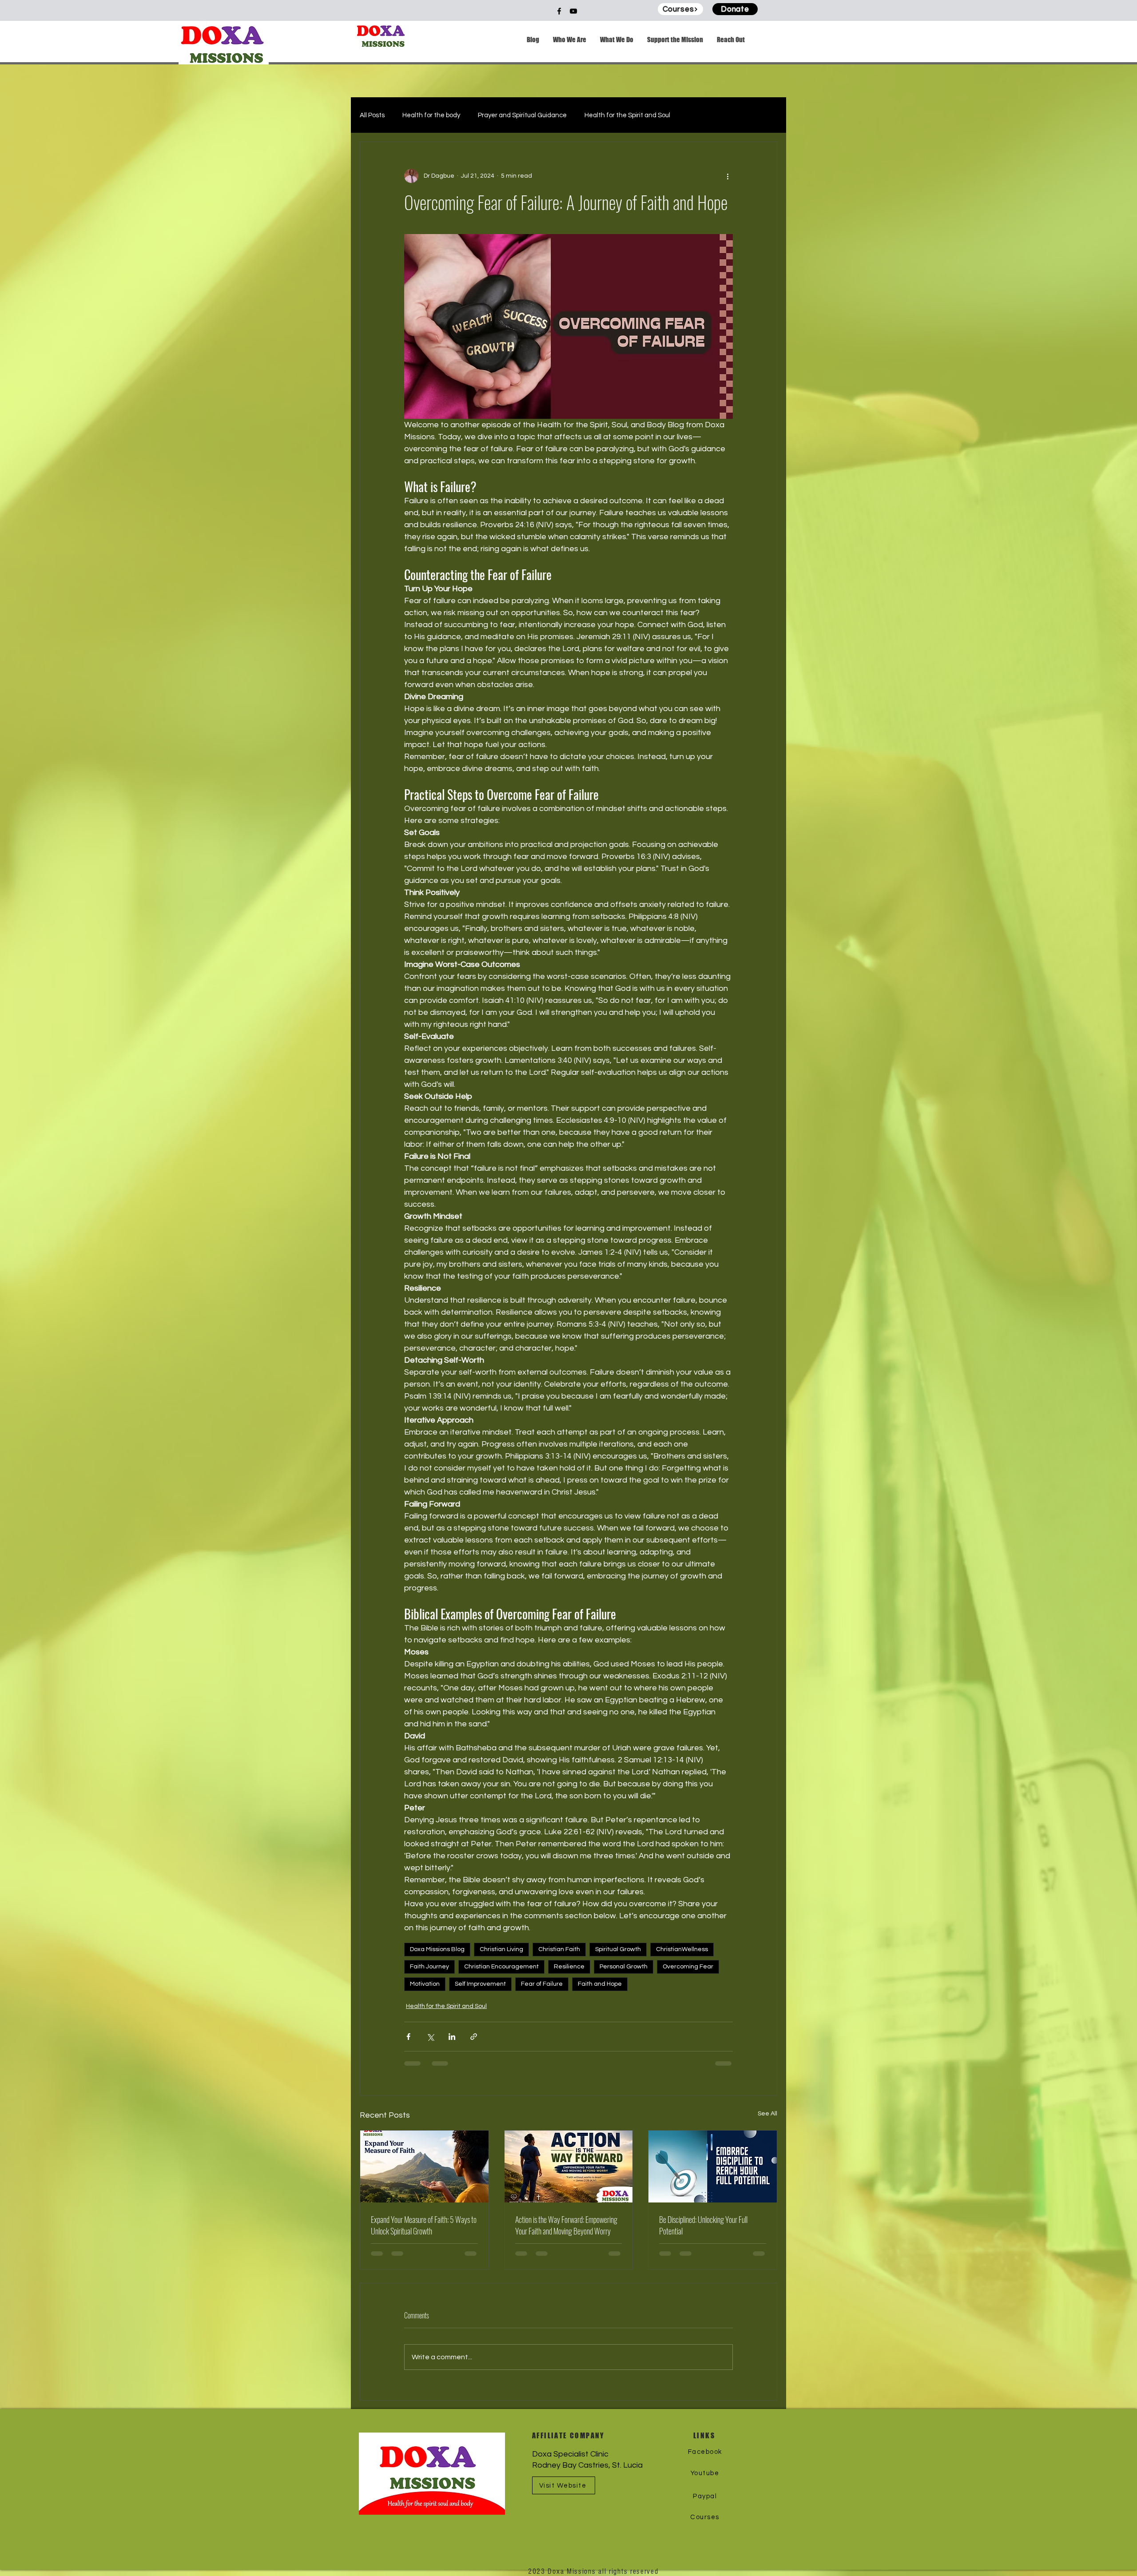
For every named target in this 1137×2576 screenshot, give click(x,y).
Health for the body (431, 115)
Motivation (425, 1984)
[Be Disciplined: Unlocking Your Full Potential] (713, 2167)
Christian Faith (559, 1949)
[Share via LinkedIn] (452, 2037)
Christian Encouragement (501, 1967)
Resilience (569, 1967)
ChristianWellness (682, 1949)
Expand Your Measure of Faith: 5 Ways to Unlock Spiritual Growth (424, 2225)
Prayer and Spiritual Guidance (522, 115)
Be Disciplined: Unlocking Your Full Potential (703, 2225)
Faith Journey (429, 1967)
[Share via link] (474, 2037)
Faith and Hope (600, 1984)
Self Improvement (480, 1984)
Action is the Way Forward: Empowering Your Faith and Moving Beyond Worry (566, 2225)
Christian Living (501, 1949)
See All (767, 2114)
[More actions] (728, 176)
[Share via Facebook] (408, 2037)
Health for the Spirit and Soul (627, 115)
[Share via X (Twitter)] (430, 2037)
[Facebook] (559, 11)
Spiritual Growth (618, 1949)
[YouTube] (573, 11)
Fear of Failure (542, 1984)
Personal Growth (624, 1967)
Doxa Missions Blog (437, 1949)
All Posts (372, 115)
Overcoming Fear (688, 1967)
